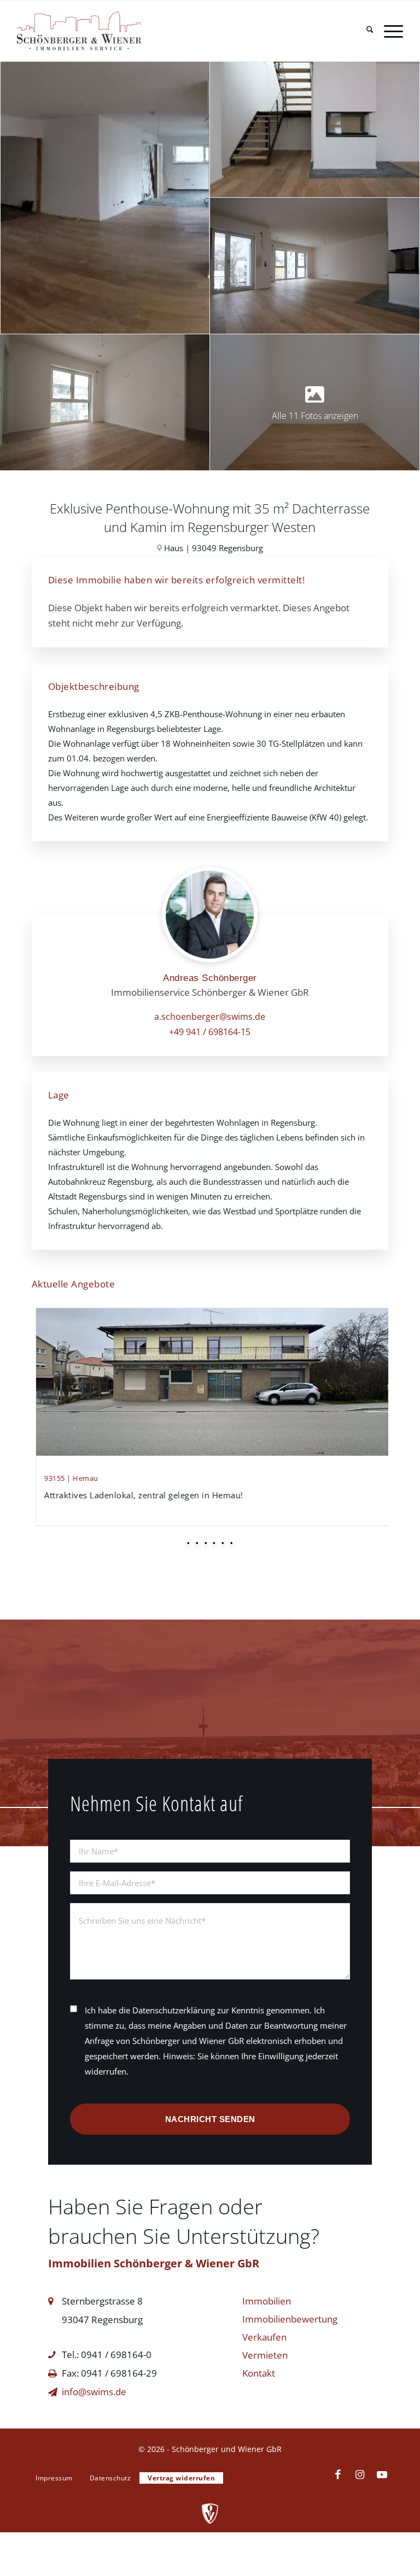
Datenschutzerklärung (174, 2010)
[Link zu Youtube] (382, 2475)
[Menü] (388, 31)
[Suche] (364, 31)
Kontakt (259, 2373)
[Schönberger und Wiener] (106, 31)
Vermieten (265, 2355)
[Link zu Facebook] (338, 2475)
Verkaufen (264, 2337)
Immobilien (267, 2301)
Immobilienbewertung (290, 2319)
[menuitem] (364, 31)
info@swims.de (94, 2392)
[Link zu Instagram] (360, 2475)
